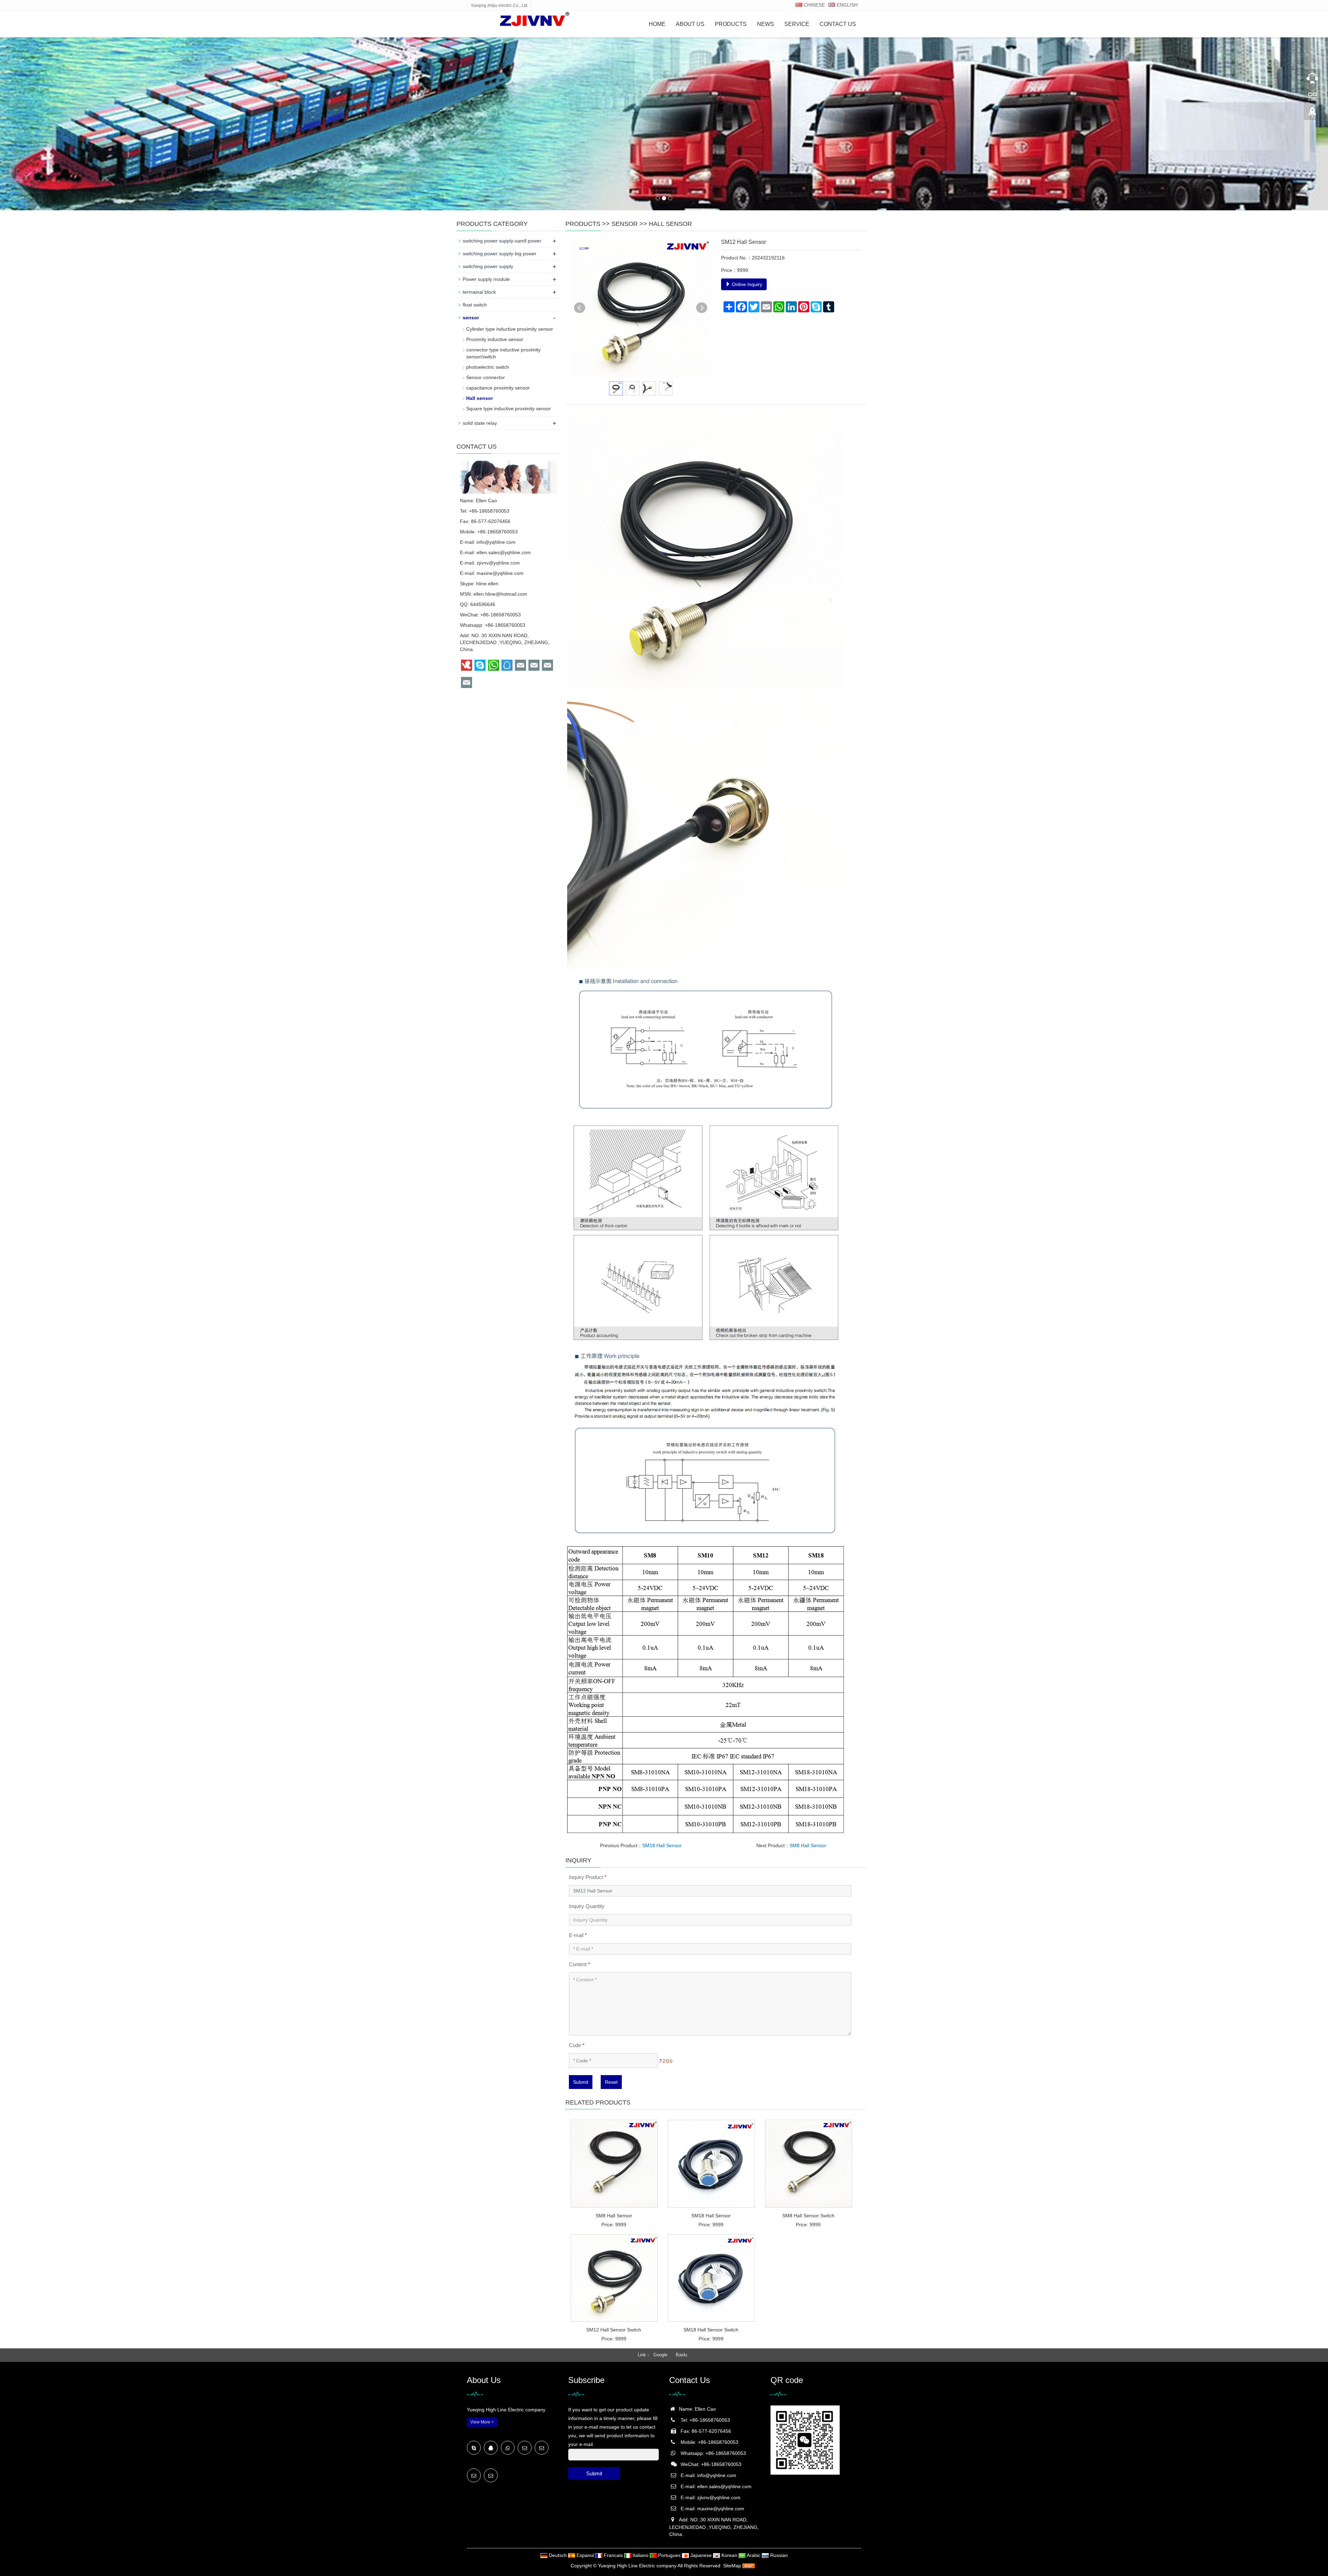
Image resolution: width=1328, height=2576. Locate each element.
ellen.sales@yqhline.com (504, 552)
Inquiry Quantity (587, 1906)
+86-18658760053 (505, 625)
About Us (690, 24)
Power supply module (486, 279)
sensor (625, 224)
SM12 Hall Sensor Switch (614, 2330)
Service (797, 24)
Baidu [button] (681, 2355)
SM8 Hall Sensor (808, 1845)
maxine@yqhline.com (500, 573)
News (766, 24)
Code (577, 2045)
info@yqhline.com (496, 542)
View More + (482, 2422)
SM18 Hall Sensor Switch (711, 2330)
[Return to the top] (1312, 114)
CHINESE (814, 5)
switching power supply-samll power (502, 241)
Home (657, 24)
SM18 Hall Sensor (662, 1845)
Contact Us (838, 24)
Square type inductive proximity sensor (509, 409)
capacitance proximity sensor (498, 388)
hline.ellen (487, 584)
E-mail (578, 1935)
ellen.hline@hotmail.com (500, 594)
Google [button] (660, 2355)
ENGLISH (846, 5)
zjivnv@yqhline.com (498, 563)
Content (579, 1964)
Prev (580, 308)
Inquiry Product (588, 1877)
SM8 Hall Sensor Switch (808, 2216)
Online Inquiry (746, 284)
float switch (475, 305)
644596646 (483, 604)
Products (731, 24)
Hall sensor (670, 224)
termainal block (479, 292)
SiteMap (732, 2566)
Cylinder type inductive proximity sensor (510, 329)
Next (702, 308)
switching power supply (488, 266)
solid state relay (480, 423)
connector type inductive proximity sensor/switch (503, 353)
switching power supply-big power (500, 254)
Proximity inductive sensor (495, 339)
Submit (581, 2082)
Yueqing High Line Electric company (637, 2566)
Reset (611, 2082)
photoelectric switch (488, 367)
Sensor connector (486, 377)
